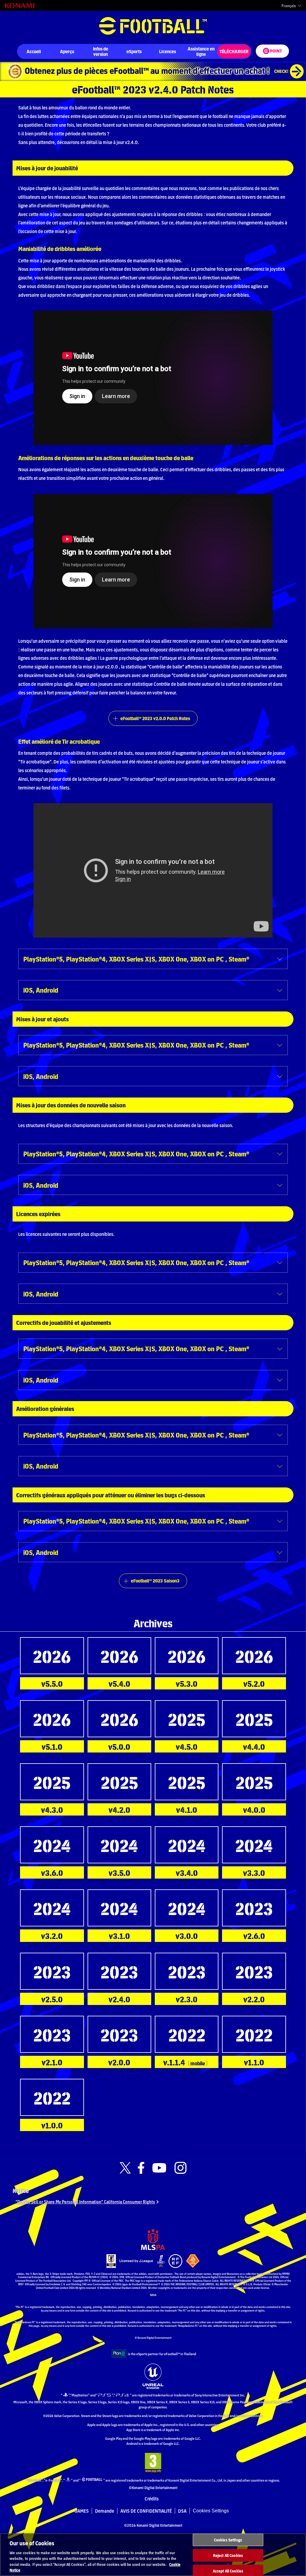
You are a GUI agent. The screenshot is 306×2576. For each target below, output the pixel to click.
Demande (105, 2511)
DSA (182, 2511)
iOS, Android (41, 990)
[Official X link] (125, 2168)
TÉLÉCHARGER (234, 51)
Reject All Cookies (228, 2555)
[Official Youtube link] (159, 2168)
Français (289, 6)
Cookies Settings (211, 2511)
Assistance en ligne (201, 51)
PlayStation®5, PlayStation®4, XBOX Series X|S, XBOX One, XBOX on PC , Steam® (136, 959)
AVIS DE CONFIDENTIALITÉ (146, 2511)
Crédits (152, 2499)
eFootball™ (153, 26)
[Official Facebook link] (141, 2168)
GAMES (82, 2511)
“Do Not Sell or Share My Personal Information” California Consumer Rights (85, 2201)
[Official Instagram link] (180, 2168)
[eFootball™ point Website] (272, 51)
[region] (153, 2555)
